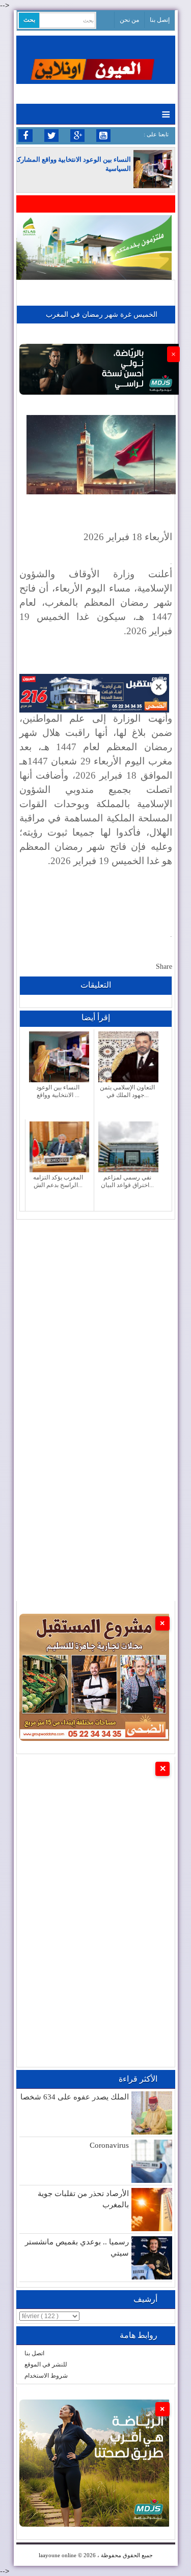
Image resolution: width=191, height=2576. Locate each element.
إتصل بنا (160, 20)
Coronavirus (109, 2145)
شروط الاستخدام (46, 2376)
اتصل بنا (34, 2353)
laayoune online (58, 2555)
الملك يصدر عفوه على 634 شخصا (75, 2097)
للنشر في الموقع (46, 2364)
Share (164, 967)
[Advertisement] (95, 1315)
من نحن (129, 20)
